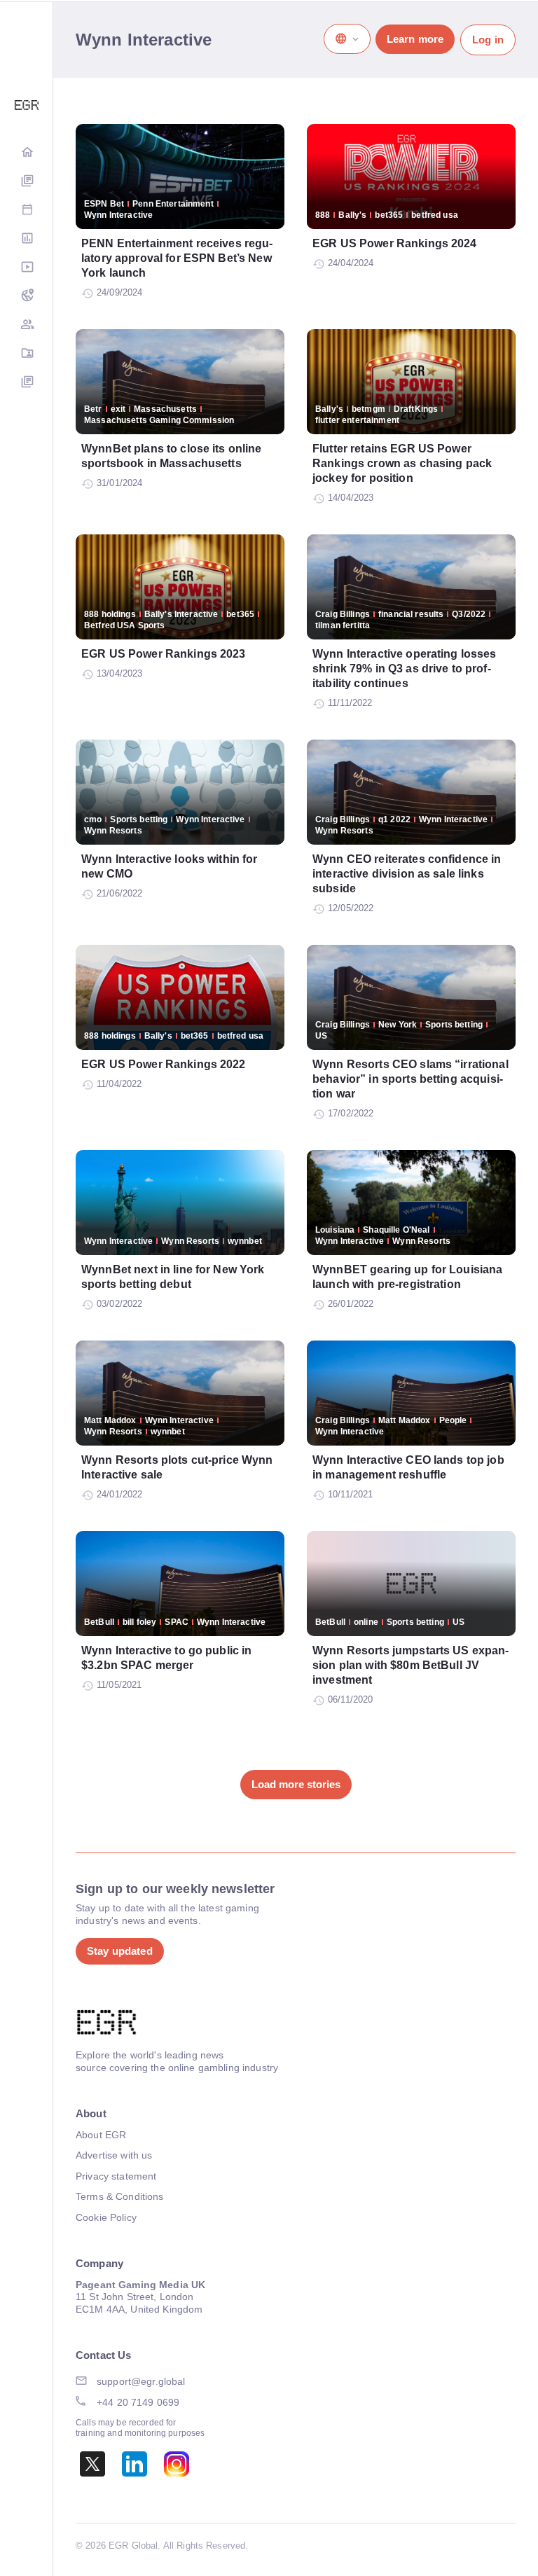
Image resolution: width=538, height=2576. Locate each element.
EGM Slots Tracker (27, 297)
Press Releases (27, 383)
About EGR (101, 2135)
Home (27, 153)
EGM (27, 325)
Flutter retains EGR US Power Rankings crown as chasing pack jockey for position (402, 463)
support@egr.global (141, 2381)
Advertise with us (114, 2155)
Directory (27, 354)
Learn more (415, 39)
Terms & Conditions (120, 2196)
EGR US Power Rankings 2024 (395, 243)
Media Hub (27, 268)
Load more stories (296, 1784)
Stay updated (120, 1951)
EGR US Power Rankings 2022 (164, 1064)
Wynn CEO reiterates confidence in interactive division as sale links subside (407, 874)
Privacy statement (116, 2176)
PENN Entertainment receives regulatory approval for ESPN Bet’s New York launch (177, 258)
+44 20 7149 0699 (138, 2402)
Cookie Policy (106, 2217)
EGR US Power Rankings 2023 (164, 654)
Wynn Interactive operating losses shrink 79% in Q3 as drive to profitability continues (405, 669)
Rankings (27, 239)
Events (27, 210)
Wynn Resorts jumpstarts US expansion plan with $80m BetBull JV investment (411, 1665)
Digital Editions (27, 182)
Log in (488, 40)
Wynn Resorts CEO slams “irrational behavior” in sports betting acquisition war (411, 1079)
